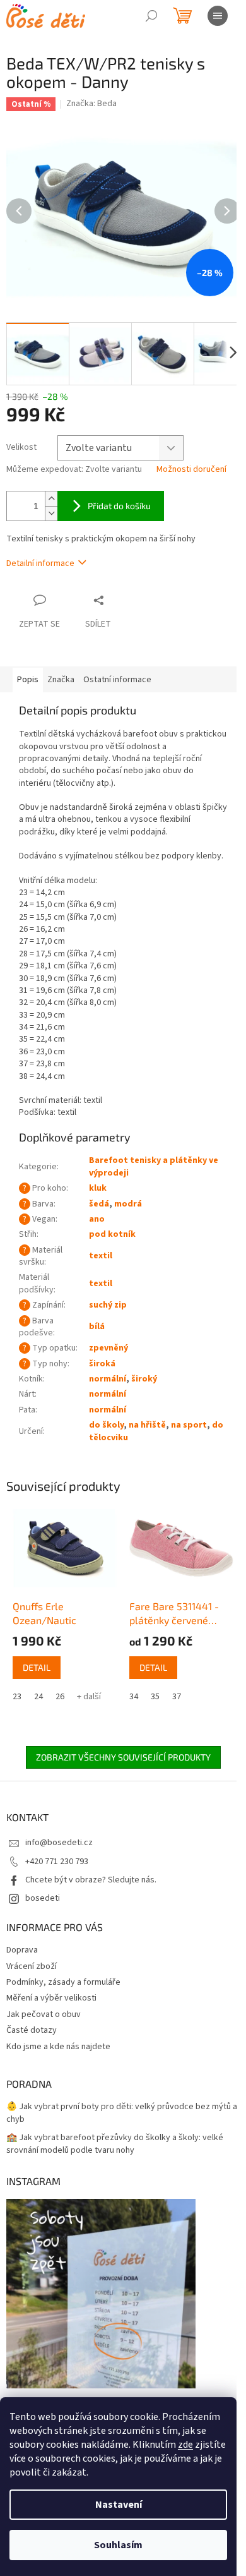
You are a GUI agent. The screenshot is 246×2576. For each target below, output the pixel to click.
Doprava (22, 1950)
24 (38, 1697)
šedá (99, 1204)
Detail (37, 1667)
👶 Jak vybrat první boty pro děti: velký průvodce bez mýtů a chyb (122, 2113)
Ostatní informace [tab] (117, 680)
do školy (106, 1425)
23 (17, 1697)
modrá (128, 1204)
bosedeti (43, 1898)
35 (155, 1697)
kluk (98, 1188)
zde (185, 2445)
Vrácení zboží (32, 1966)
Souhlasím (118, 2545)
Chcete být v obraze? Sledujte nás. (91, 1880)
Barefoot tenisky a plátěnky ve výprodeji (154, 1166)
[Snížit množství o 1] (51, 513)
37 (177, 1697)
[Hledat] (151, 16)
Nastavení (119, 2505)
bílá (97, 1327)
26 (60, 1697)
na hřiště (147, 1425)
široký (144, 1379)
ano (97, 1219)
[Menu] (218, 16)
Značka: (91, 104)
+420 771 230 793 (57, 1862)
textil (101, 1256)
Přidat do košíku (119, 506)
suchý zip (108, 1305)
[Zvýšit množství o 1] (51, 499)
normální (108, 1379)
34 (134, 1697)
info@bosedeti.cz (59, 1843)
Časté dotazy (32, 2030)
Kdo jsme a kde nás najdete (58, 2047)
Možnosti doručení (191, 470)
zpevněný (108, 1348)
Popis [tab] (28, 680)
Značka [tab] (61, 680)
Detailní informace (40, 563)
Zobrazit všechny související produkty (123, 1757)
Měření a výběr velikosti (51, 1998)
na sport (189, 1425)
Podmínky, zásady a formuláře (63, 1982)
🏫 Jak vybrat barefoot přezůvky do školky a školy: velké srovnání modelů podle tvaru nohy (115, 2144)
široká (102, 1364)
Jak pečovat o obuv (44, 2014)
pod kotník (112, 1234)
